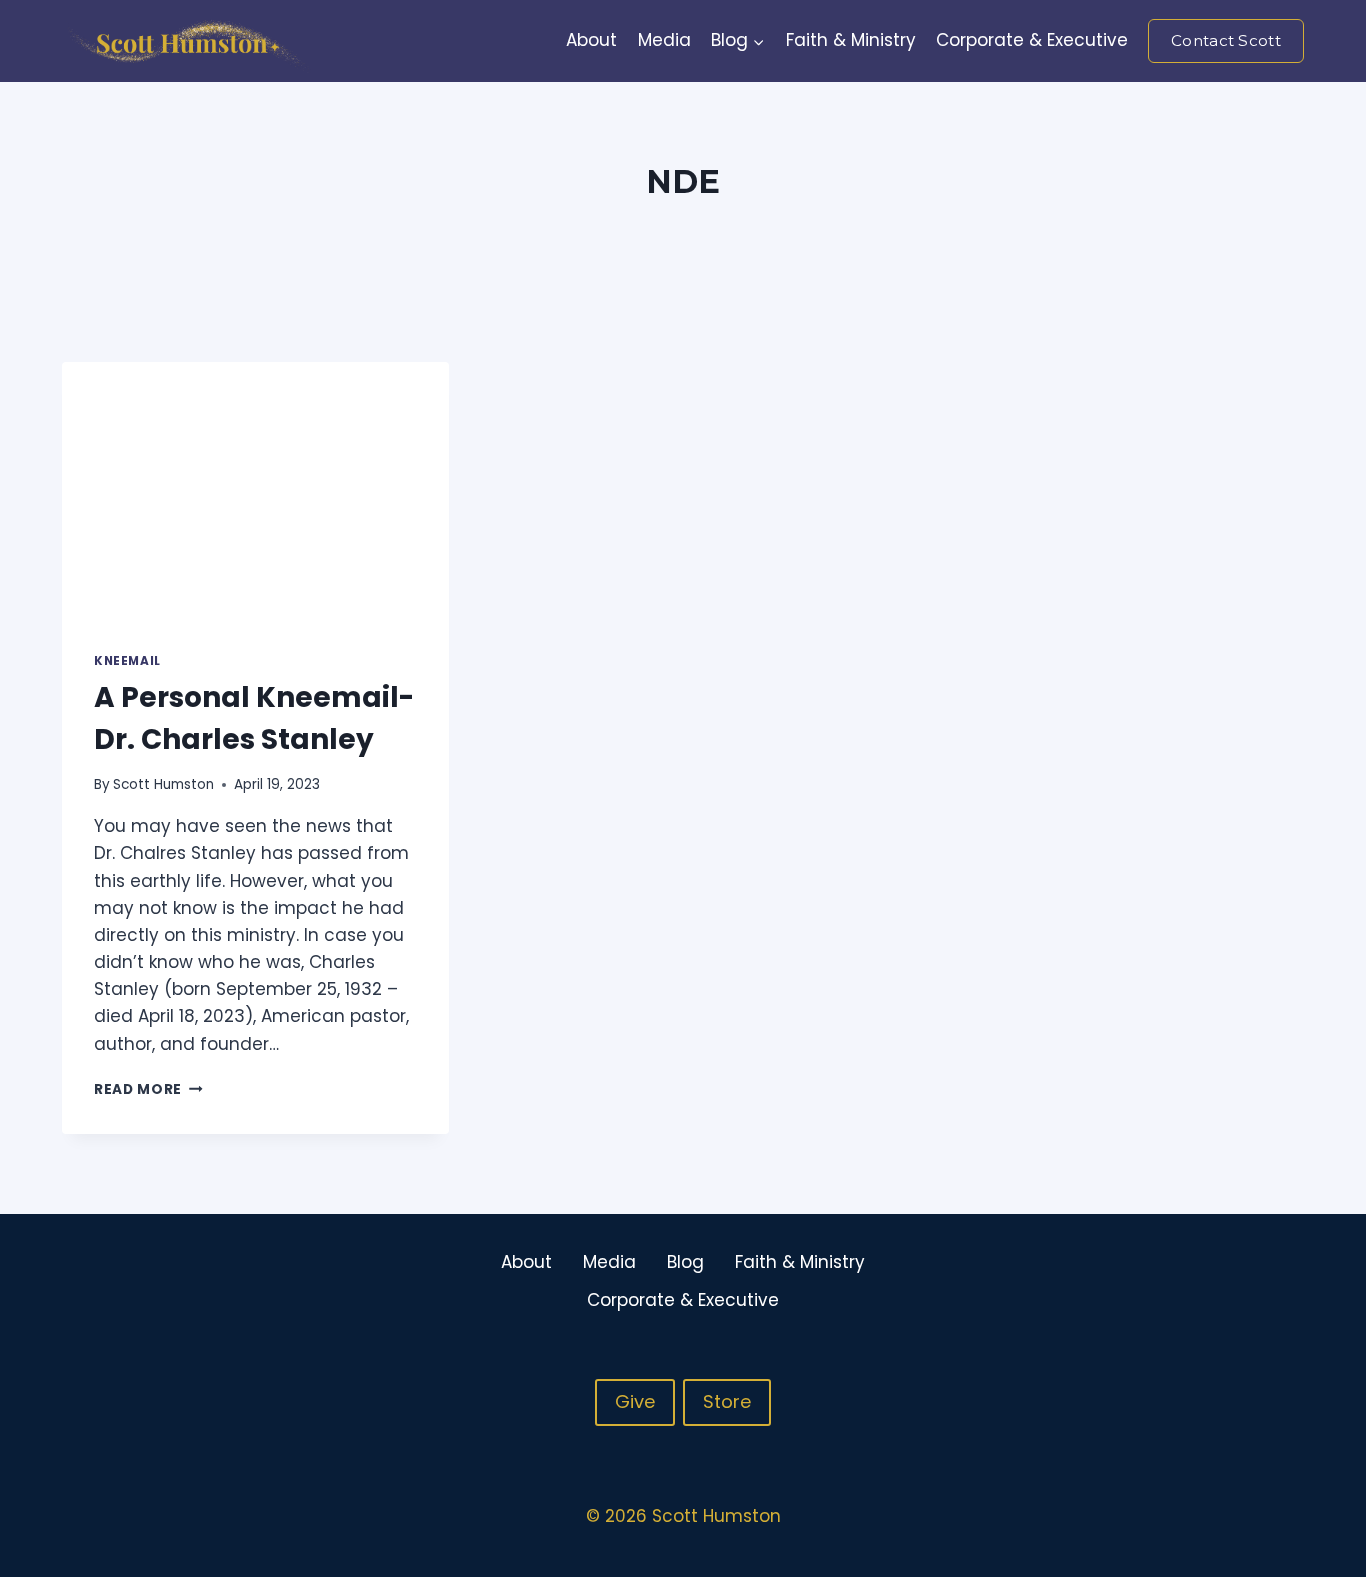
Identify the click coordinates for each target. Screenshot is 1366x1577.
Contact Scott (1226, 40)
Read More (148, 1089)
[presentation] (255, 491)
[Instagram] (1248, 1281)
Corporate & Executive (1032, 40)
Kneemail (127, 661)
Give (635, 1401)
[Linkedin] (1287, 1281)
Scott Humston (163, 784)
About (591, 40)
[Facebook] (1209, 1281)
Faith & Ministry (851, 40)
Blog (685, 1262)
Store (727, 1401)
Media (664, 40)
